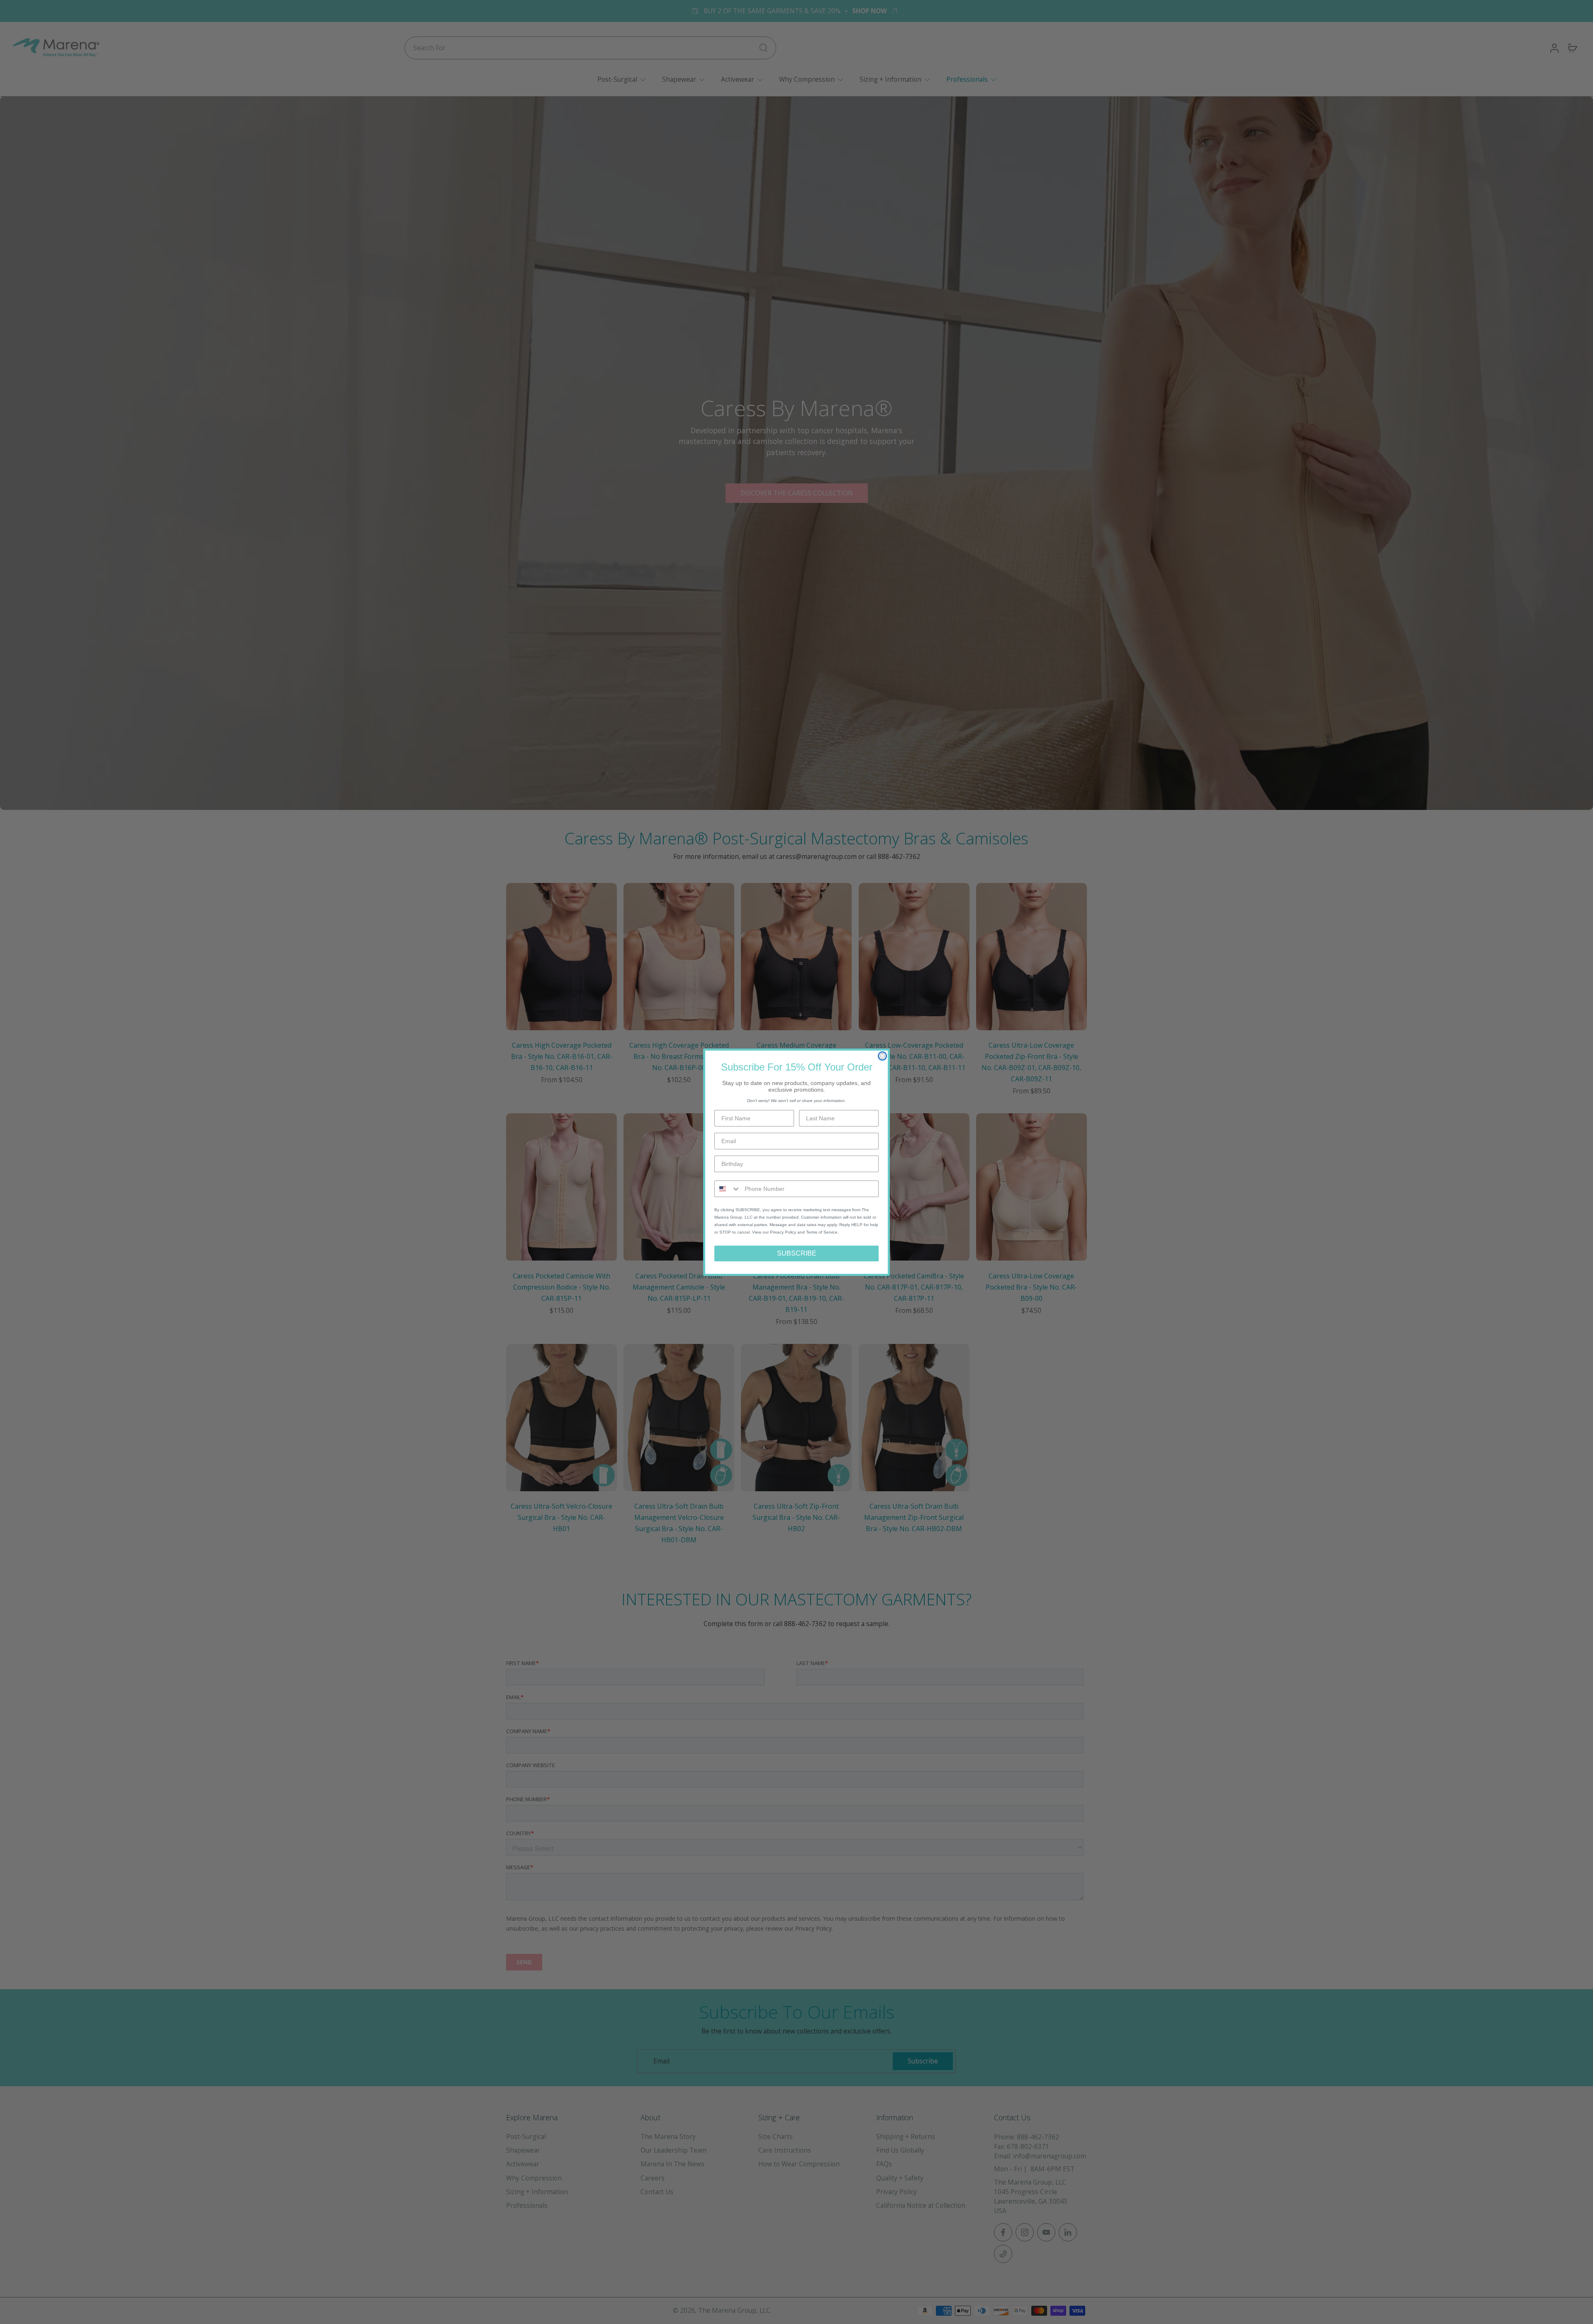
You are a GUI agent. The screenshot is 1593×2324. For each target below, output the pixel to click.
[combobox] (728, 1189)
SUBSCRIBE (797, 1253)
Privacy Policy (783, 1232)
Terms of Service (822, 1232)
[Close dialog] (882, 1056)
